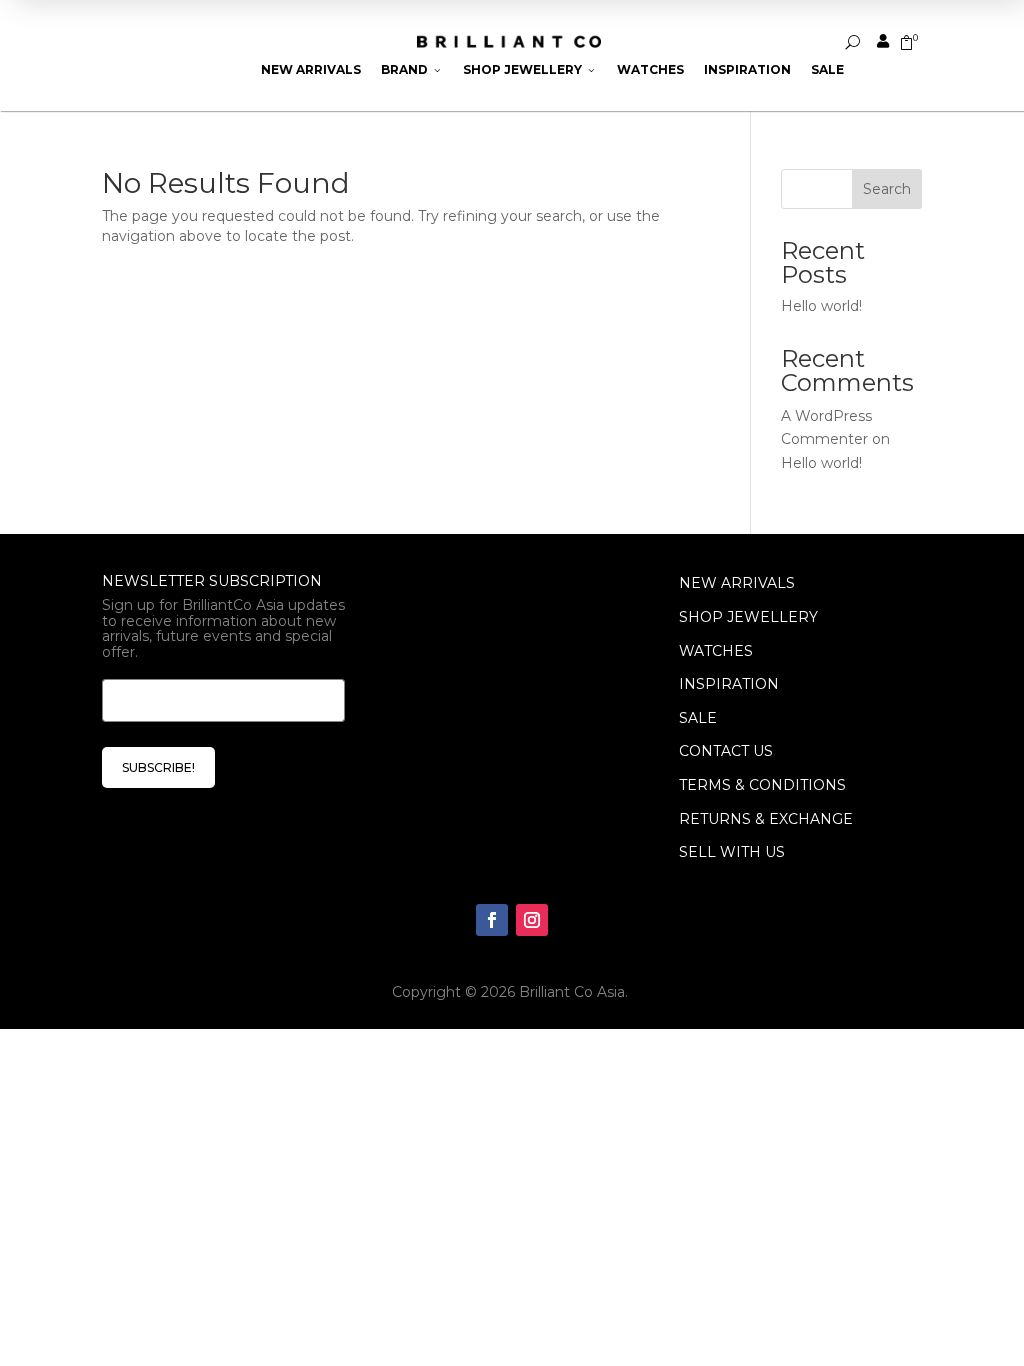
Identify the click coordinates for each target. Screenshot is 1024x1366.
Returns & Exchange (766, 819)
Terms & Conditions (762, 785)
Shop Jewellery (530, 69)
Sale (827, 69)
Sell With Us (732, 852)
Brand (412, 69)
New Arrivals (311, 69)
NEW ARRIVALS (737, 583)
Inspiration (747, 69)
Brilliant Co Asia (572, 992)
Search (887, 189)
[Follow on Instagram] (532, 920)
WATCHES (716, 651)
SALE (698, 718)
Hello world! (821, 306)
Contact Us (726, 751)
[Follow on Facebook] (492, 920)
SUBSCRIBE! (158, 767)
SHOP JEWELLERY (748, 617)
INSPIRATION (729, 684)
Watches (650, 69)
